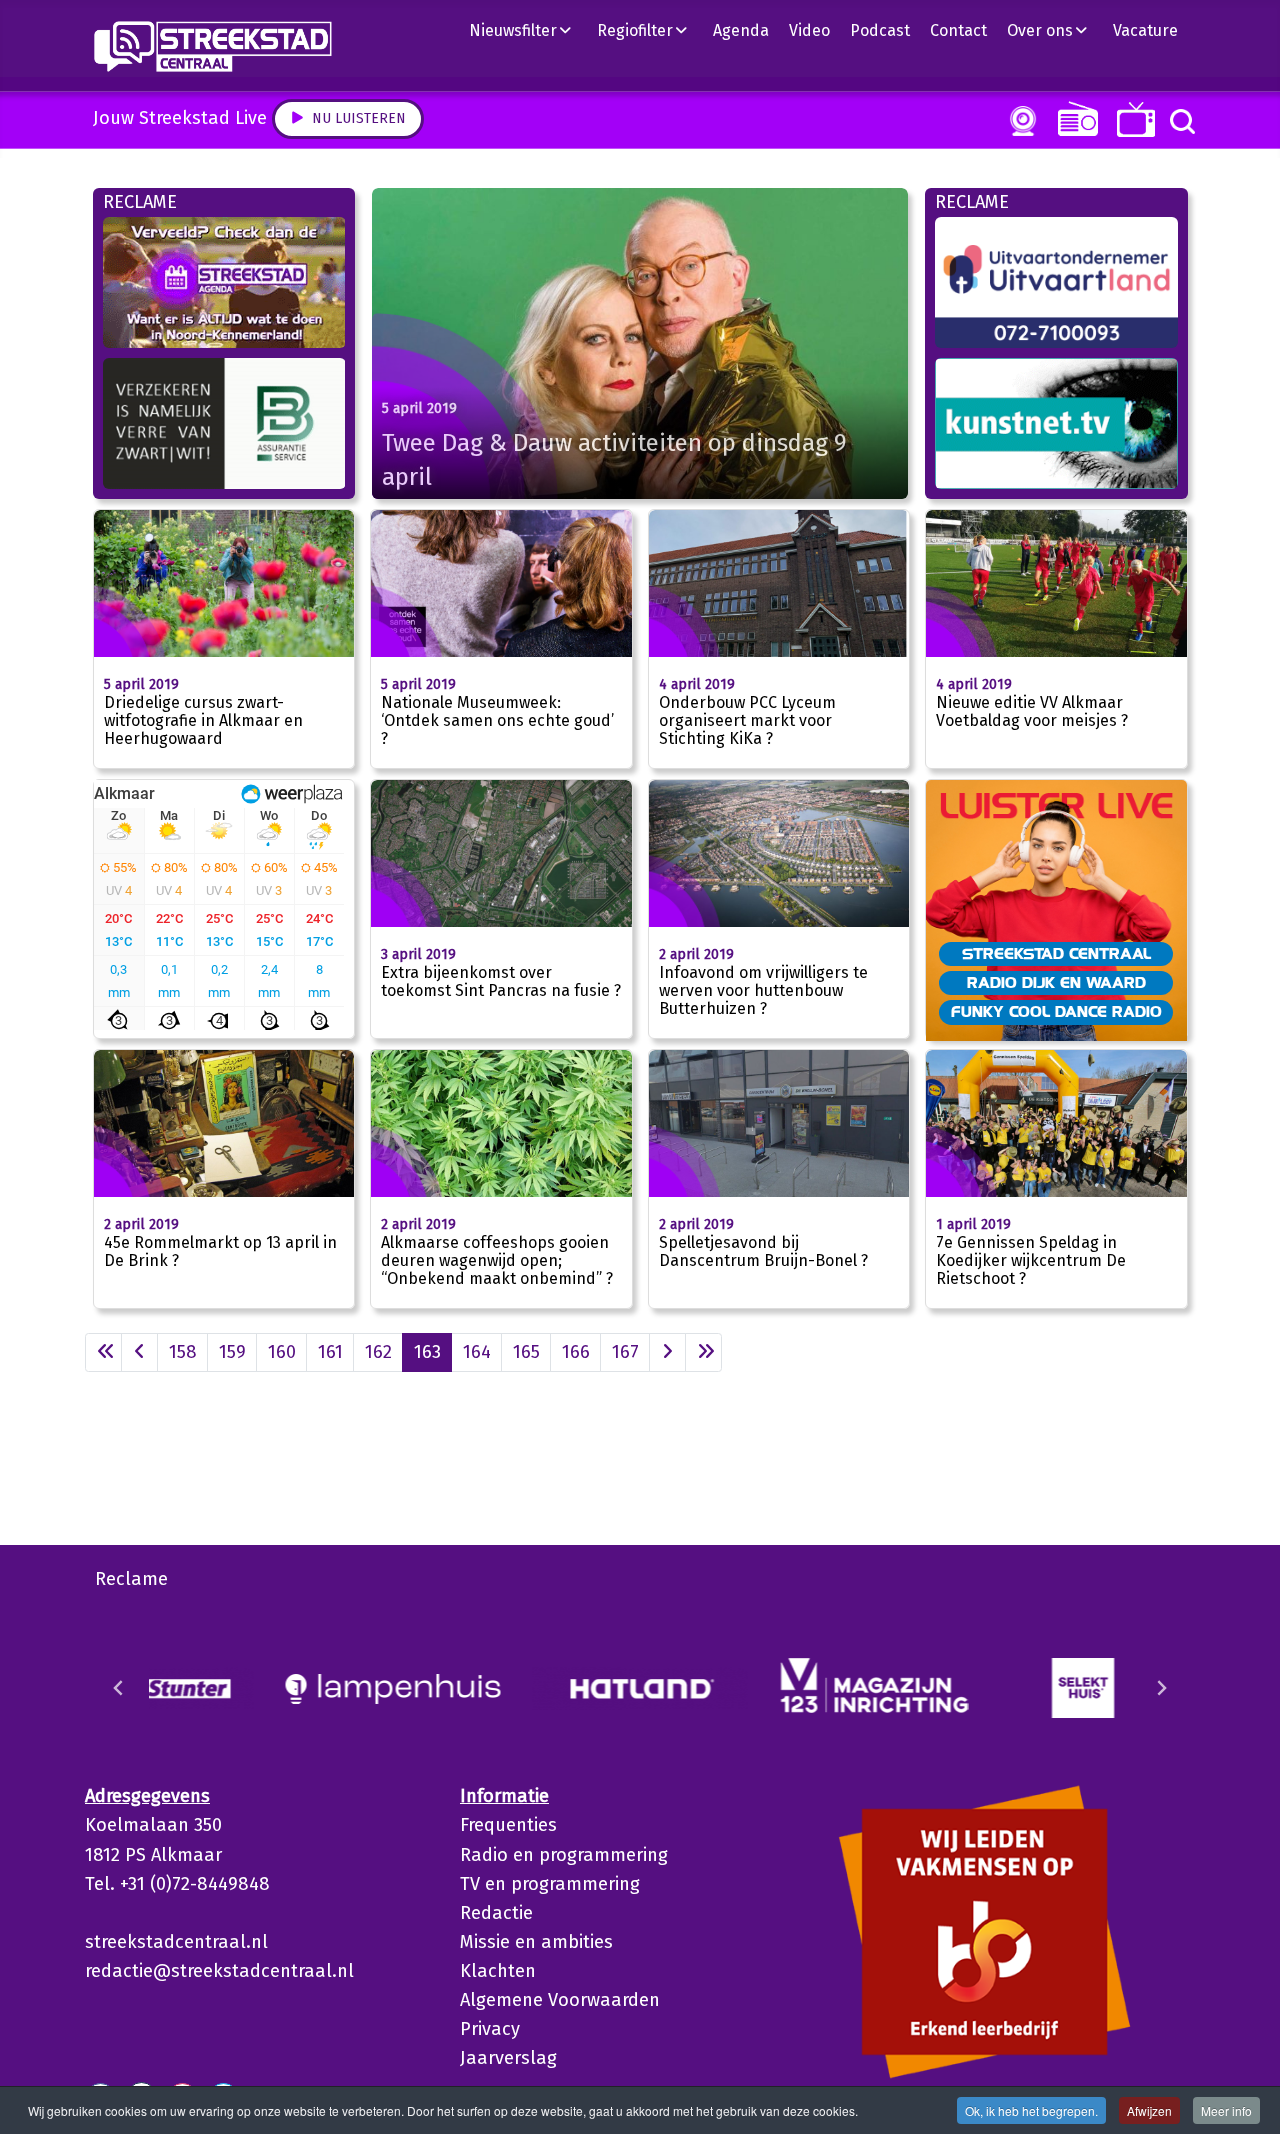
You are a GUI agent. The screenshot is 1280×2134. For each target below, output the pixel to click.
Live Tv (1132, 119)
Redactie (496, 1913)
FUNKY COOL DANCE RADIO (1056, 1011)
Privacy (490, 2029)
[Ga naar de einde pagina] (703, 1352)
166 (576, 1352)
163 (427, 1352)
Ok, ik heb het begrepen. (1031, 2110)
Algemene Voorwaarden (560, 2000)
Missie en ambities (536, 1942)
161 (330, 1352)
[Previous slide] (119, 1688)
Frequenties (508, 1825)
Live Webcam (1019, 121)
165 (526, 1352)
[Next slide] (1161, 1688)
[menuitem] (528, 30)
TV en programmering (550, 1884)
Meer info (1226, 2110)
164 (477, 1352)
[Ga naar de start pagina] (103, 1352)
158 (183, 1352)
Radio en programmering (564, 1855)
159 (232, 1352)
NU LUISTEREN (1073, 118)
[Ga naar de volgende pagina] (667, 1352)
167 (625, 1352)
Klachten (498, 1971)
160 (282, 1352)
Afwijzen (1149, 2110)
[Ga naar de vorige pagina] (139, 1352)
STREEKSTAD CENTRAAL (1056, 953)
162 (378, 1352)
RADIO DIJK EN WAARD (1056, 982)
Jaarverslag (508, 2058)
